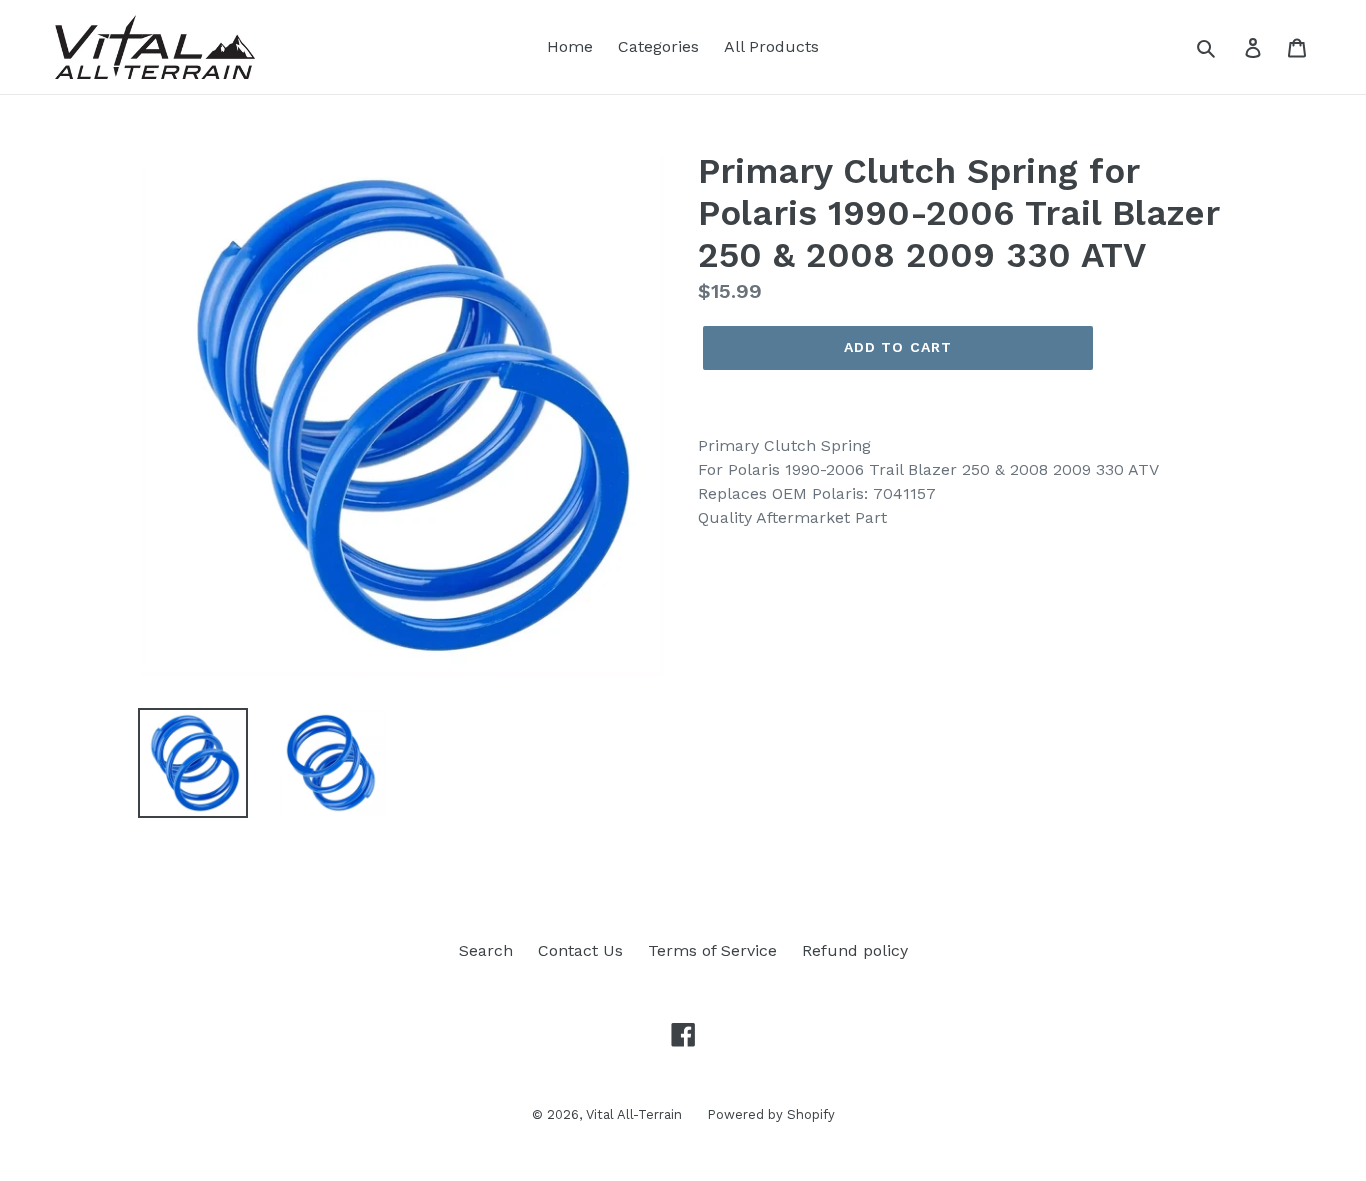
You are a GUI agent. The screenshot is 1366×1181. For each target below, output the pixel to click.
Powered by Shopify (771, 1114)
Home (570, 46)
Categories (658, 46)
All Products (771, 46)
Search (486, 950)
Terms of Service (712, 950)
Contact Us (580, 950)
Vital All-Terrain (634, 1114)
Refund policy (855, 950)
